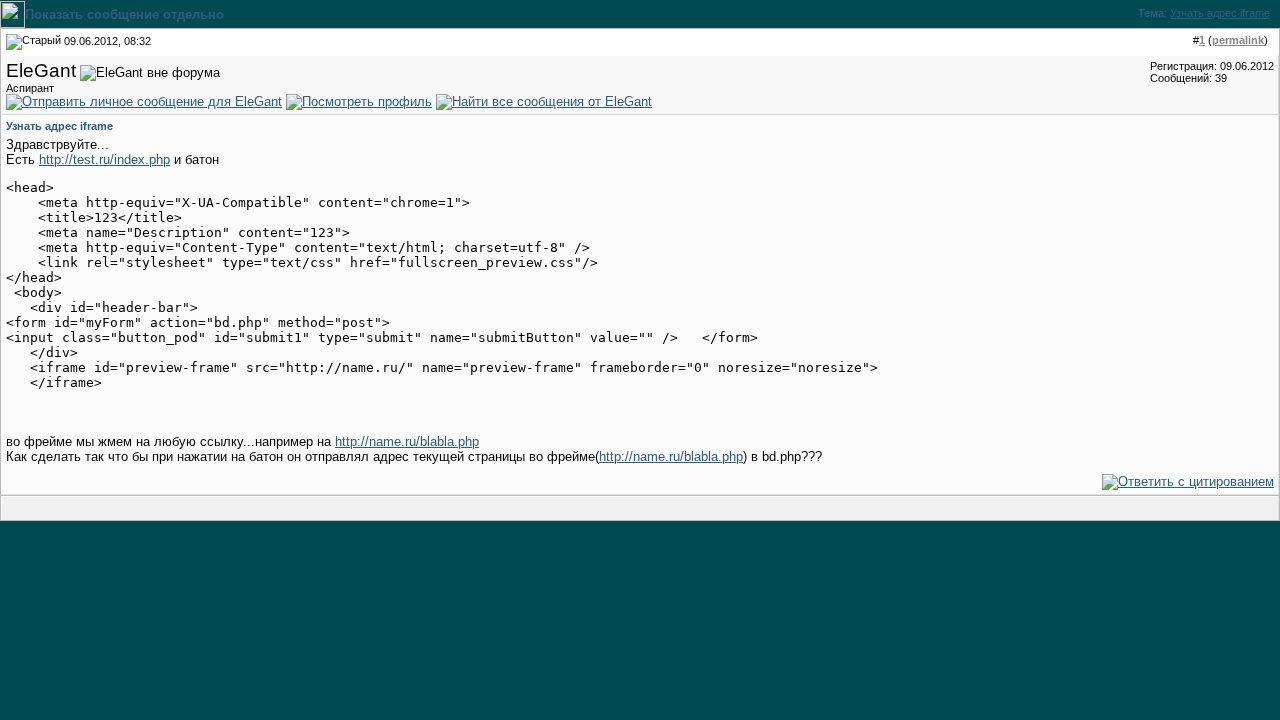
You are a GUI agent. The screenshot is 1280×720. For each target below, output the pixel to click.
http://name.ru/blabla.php (407, 441)
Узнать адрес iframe (1220, 13)
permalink (1238, 40)
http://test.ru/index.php (104, 159)
